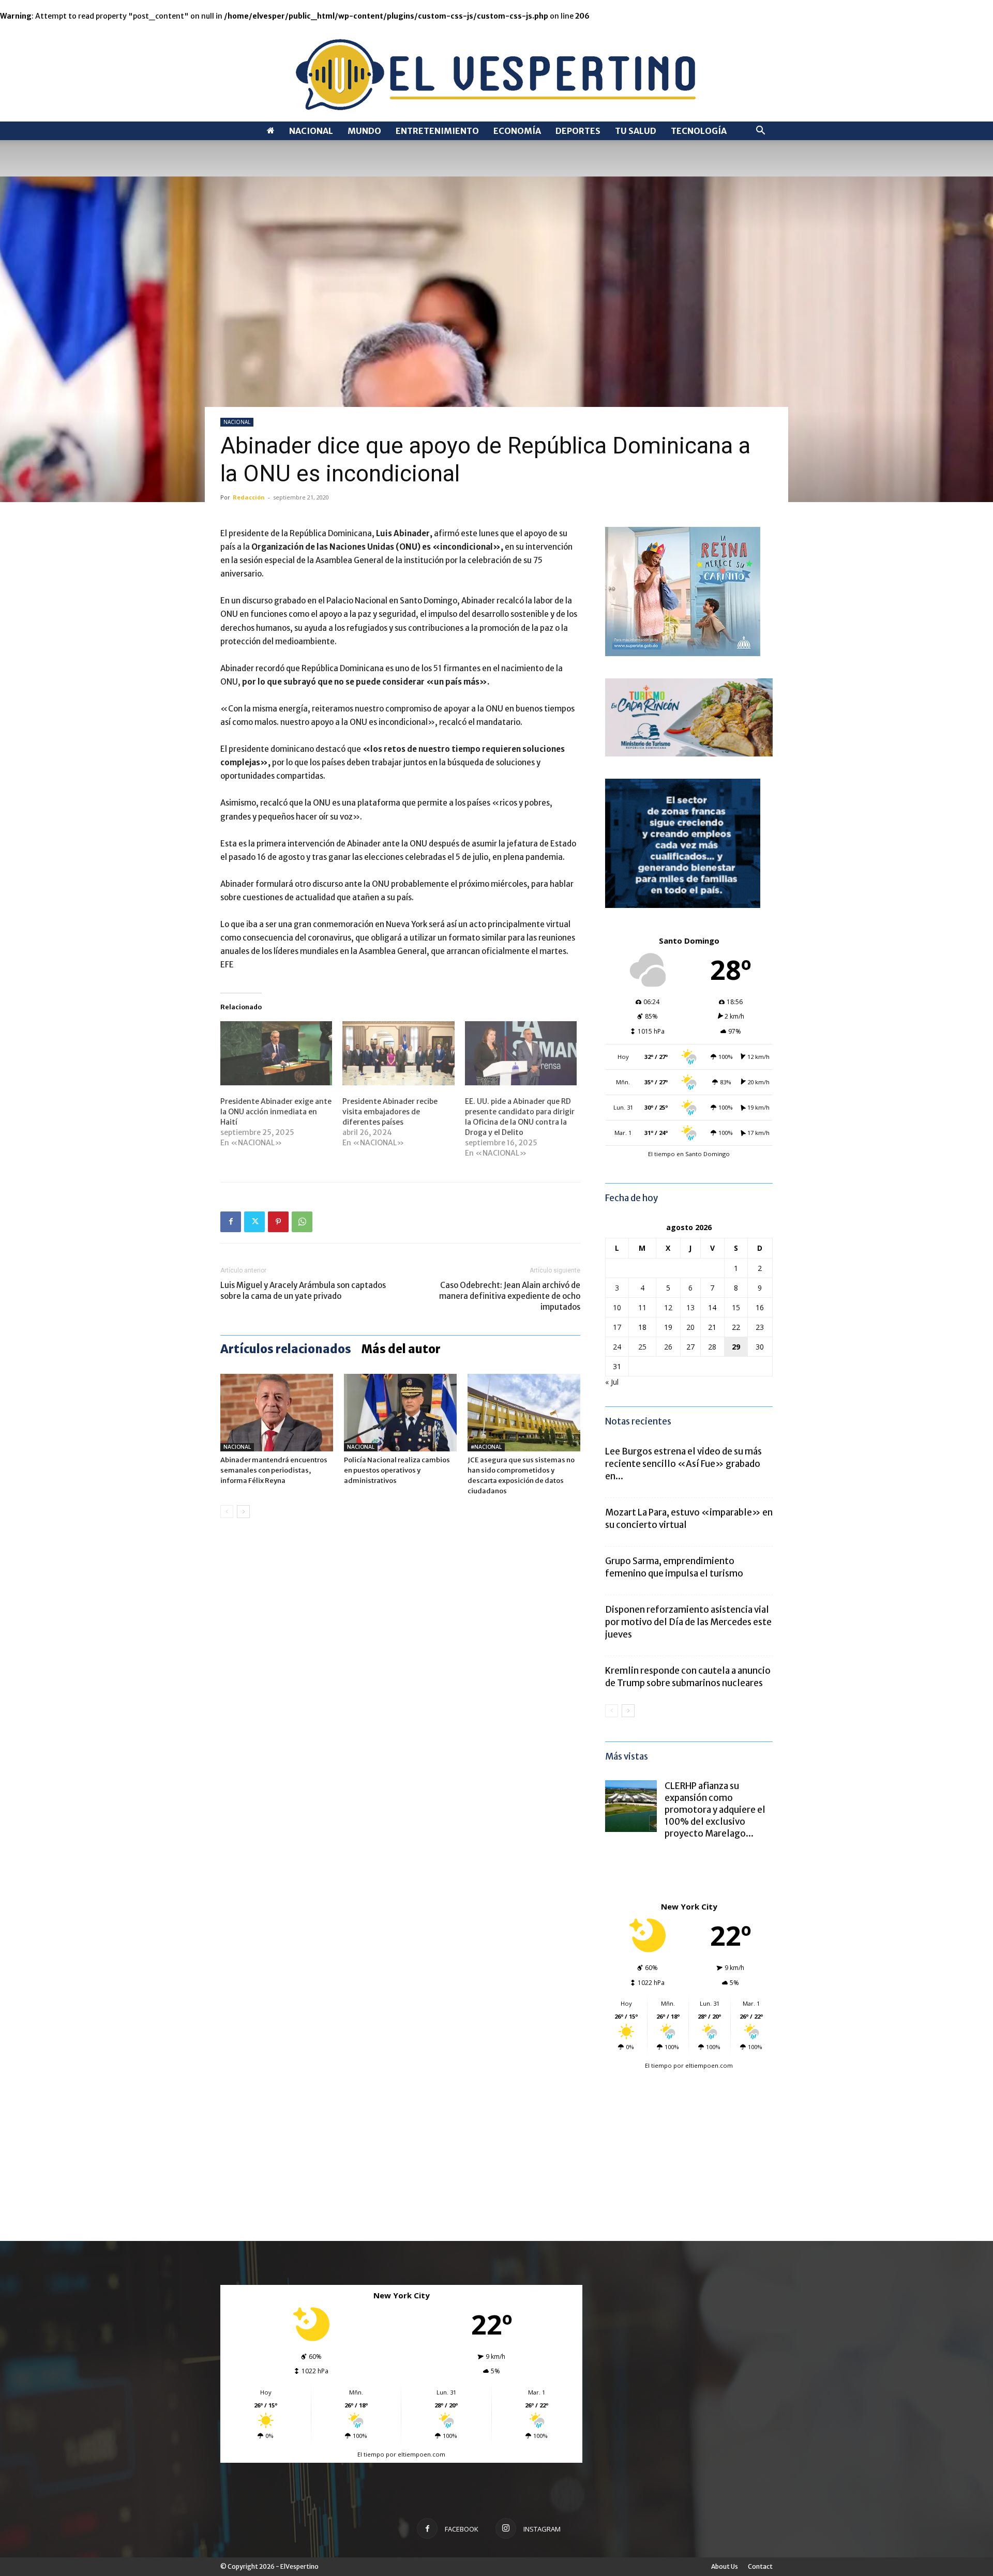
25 (642, 1347)
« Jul (612, 1382)
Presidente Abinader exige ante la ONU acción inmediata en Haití (276, 1112)
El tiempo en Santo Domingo (689, 1154)
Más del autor (401, 1349)
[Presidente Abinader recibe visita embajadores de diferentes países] (398, 1053)
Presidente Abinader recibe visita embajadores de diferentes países (390, 1112)
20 (690, 1327)
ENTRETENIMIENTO (437, 131)
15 (736, 1307)
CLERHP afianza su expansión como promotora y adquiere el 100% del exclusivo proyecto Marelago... (715, 1810)
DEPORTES (578, 131)
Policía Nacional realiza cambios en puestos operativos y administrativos (397, 1470)
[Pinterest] (278, 1222)
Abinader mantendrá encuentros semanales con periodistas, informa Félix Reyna (274, 1470)
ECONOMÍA (517, 131)
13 (690, 1307)
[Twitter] (254, 1222)
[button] (760, 132)
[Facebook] (231, 1222)
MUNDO (364, 131)
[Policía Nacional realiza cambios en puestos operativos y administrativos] (400, 1413)
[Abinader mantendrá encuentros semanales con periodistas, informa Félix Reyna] (277, 1413)
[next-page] (243, 1512)
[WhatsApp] (302, 1222)
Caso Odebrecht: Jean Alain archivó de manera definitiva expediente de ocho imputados (510, 1296)
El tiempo (658, 2065)
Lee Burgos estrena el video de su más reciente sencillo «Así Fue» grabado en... (683, 1464)
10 (617, 1307)
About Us (725, 2566)
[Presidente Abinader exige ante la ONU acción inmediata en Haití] (276, 1053)
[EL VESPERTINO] (496, 72)
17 (617, 1327)
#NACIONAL (486, 1447)
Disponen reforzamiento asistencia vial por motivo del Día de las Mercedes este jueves (688, 1622)
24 (617, 1347)
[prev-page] (227, 1512)
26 (668, 1347)
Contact (760, 2566)
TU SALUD (636, 131)
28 (712, 1347)
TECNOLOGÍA (699, 131)
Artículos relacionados (286, 1349)
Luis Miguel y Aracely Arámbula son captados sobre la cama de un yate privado (303, 1291)
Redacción (249, 497)
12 (668, 1307)
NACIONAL (311, 131)
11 (642, 1307)
